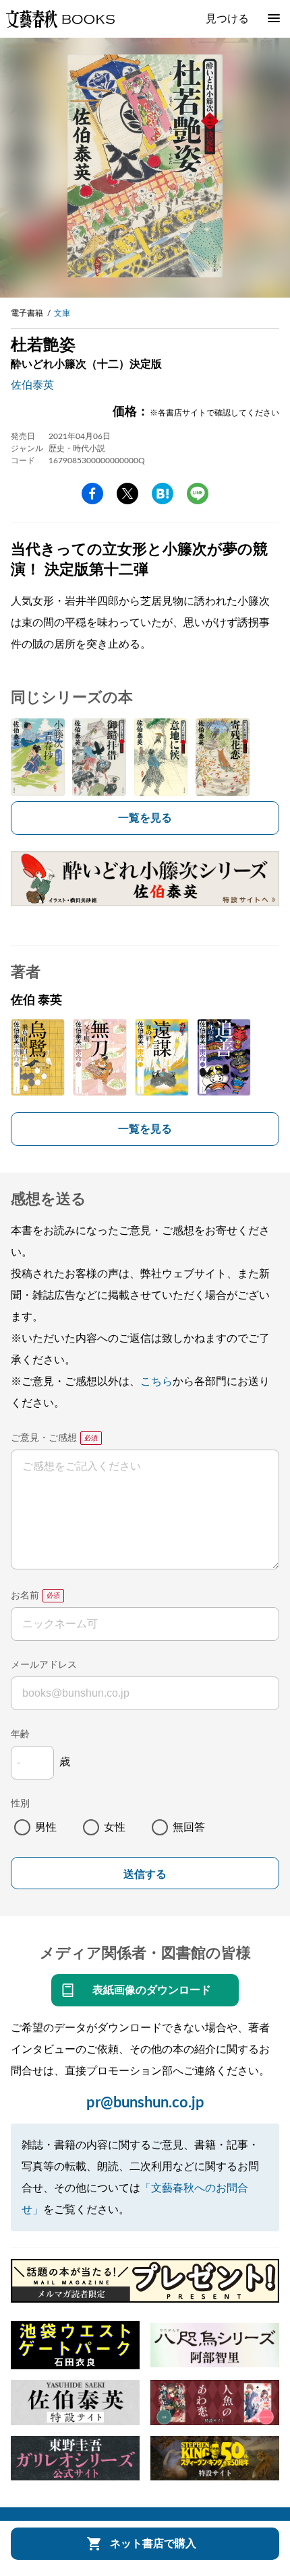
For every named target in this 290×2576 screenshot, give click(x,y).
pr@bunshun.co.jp (145, 2103)
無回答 (189, 1827)
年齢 (20, 1734)
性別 (20, 1804)
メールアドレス (44, 1665)
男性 (46, 1827)
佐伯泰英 (32, 385)
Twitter (127, 494)
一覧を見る (145, 818)
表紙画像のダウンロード (152, 1990)
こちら (156, 1382)
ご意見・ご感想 (44, 1438)
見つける (227, 19)
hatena (163, 494)
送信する (145, 1874)
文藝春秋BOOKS (60, 19)
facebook (92, 494)
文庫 (62, 313)
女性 (115, 1827)
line (198, 494)
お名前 (25, 1596)
